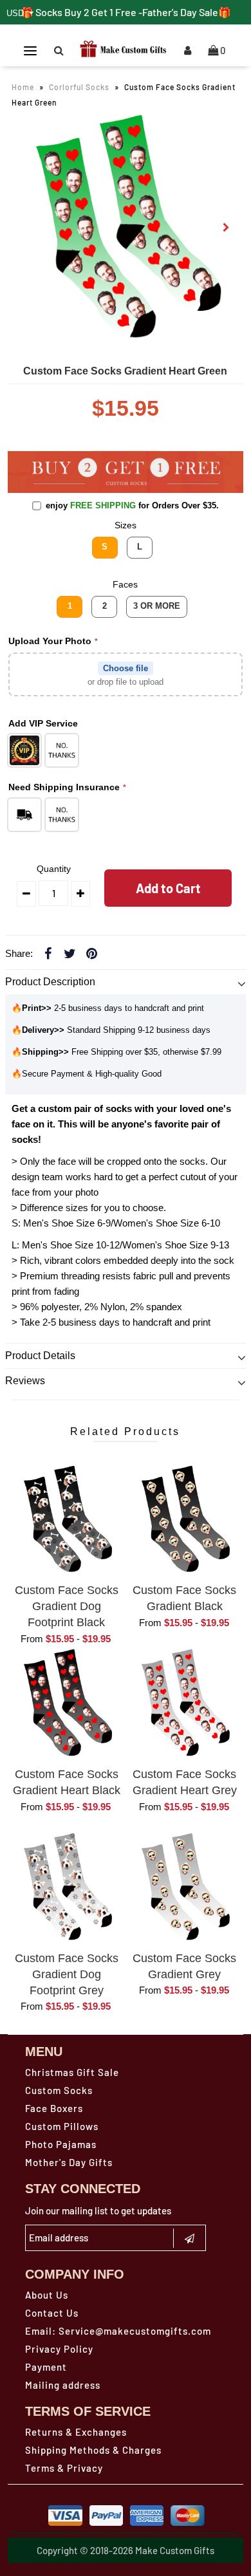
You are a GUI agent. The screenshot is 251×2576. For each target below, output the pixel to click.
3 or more (157, 606)
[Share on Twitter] (70, 953)
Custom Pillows (62, 2126)
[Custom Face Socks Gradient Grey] (185, 1887)
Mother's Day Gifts (69, 2162)
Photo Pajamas (61, 2144)
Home (23, 87)
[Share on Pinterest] (92, 953)
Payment (46, 2367)
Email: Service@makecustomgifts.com (118, 2331)
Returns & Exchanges (76, 2432)
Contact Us (52, 2313)
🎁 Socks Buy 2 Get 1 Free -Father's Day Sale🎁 (126, 12)
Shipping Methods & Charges (93, 2450)
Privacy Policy (59, 2349)
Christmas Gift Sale (72, 2072)
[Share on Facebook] (48, 953)
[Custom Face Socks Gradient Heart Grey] (185, 1703)
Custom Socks (59, 2090)
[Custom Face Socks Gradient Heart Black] (67, 1703)
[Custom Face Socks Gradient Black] (185, 1520)
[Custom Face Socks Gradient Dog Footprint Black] (67, 1520)
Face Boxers (54, 2108)
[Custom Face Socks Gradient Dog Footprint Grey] (67, 1887)
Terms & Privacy (64, 2468)
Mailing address (63, 2385)
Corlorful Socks (79, 87)
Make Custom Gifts (175, 2550)
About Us (47, 2295)
